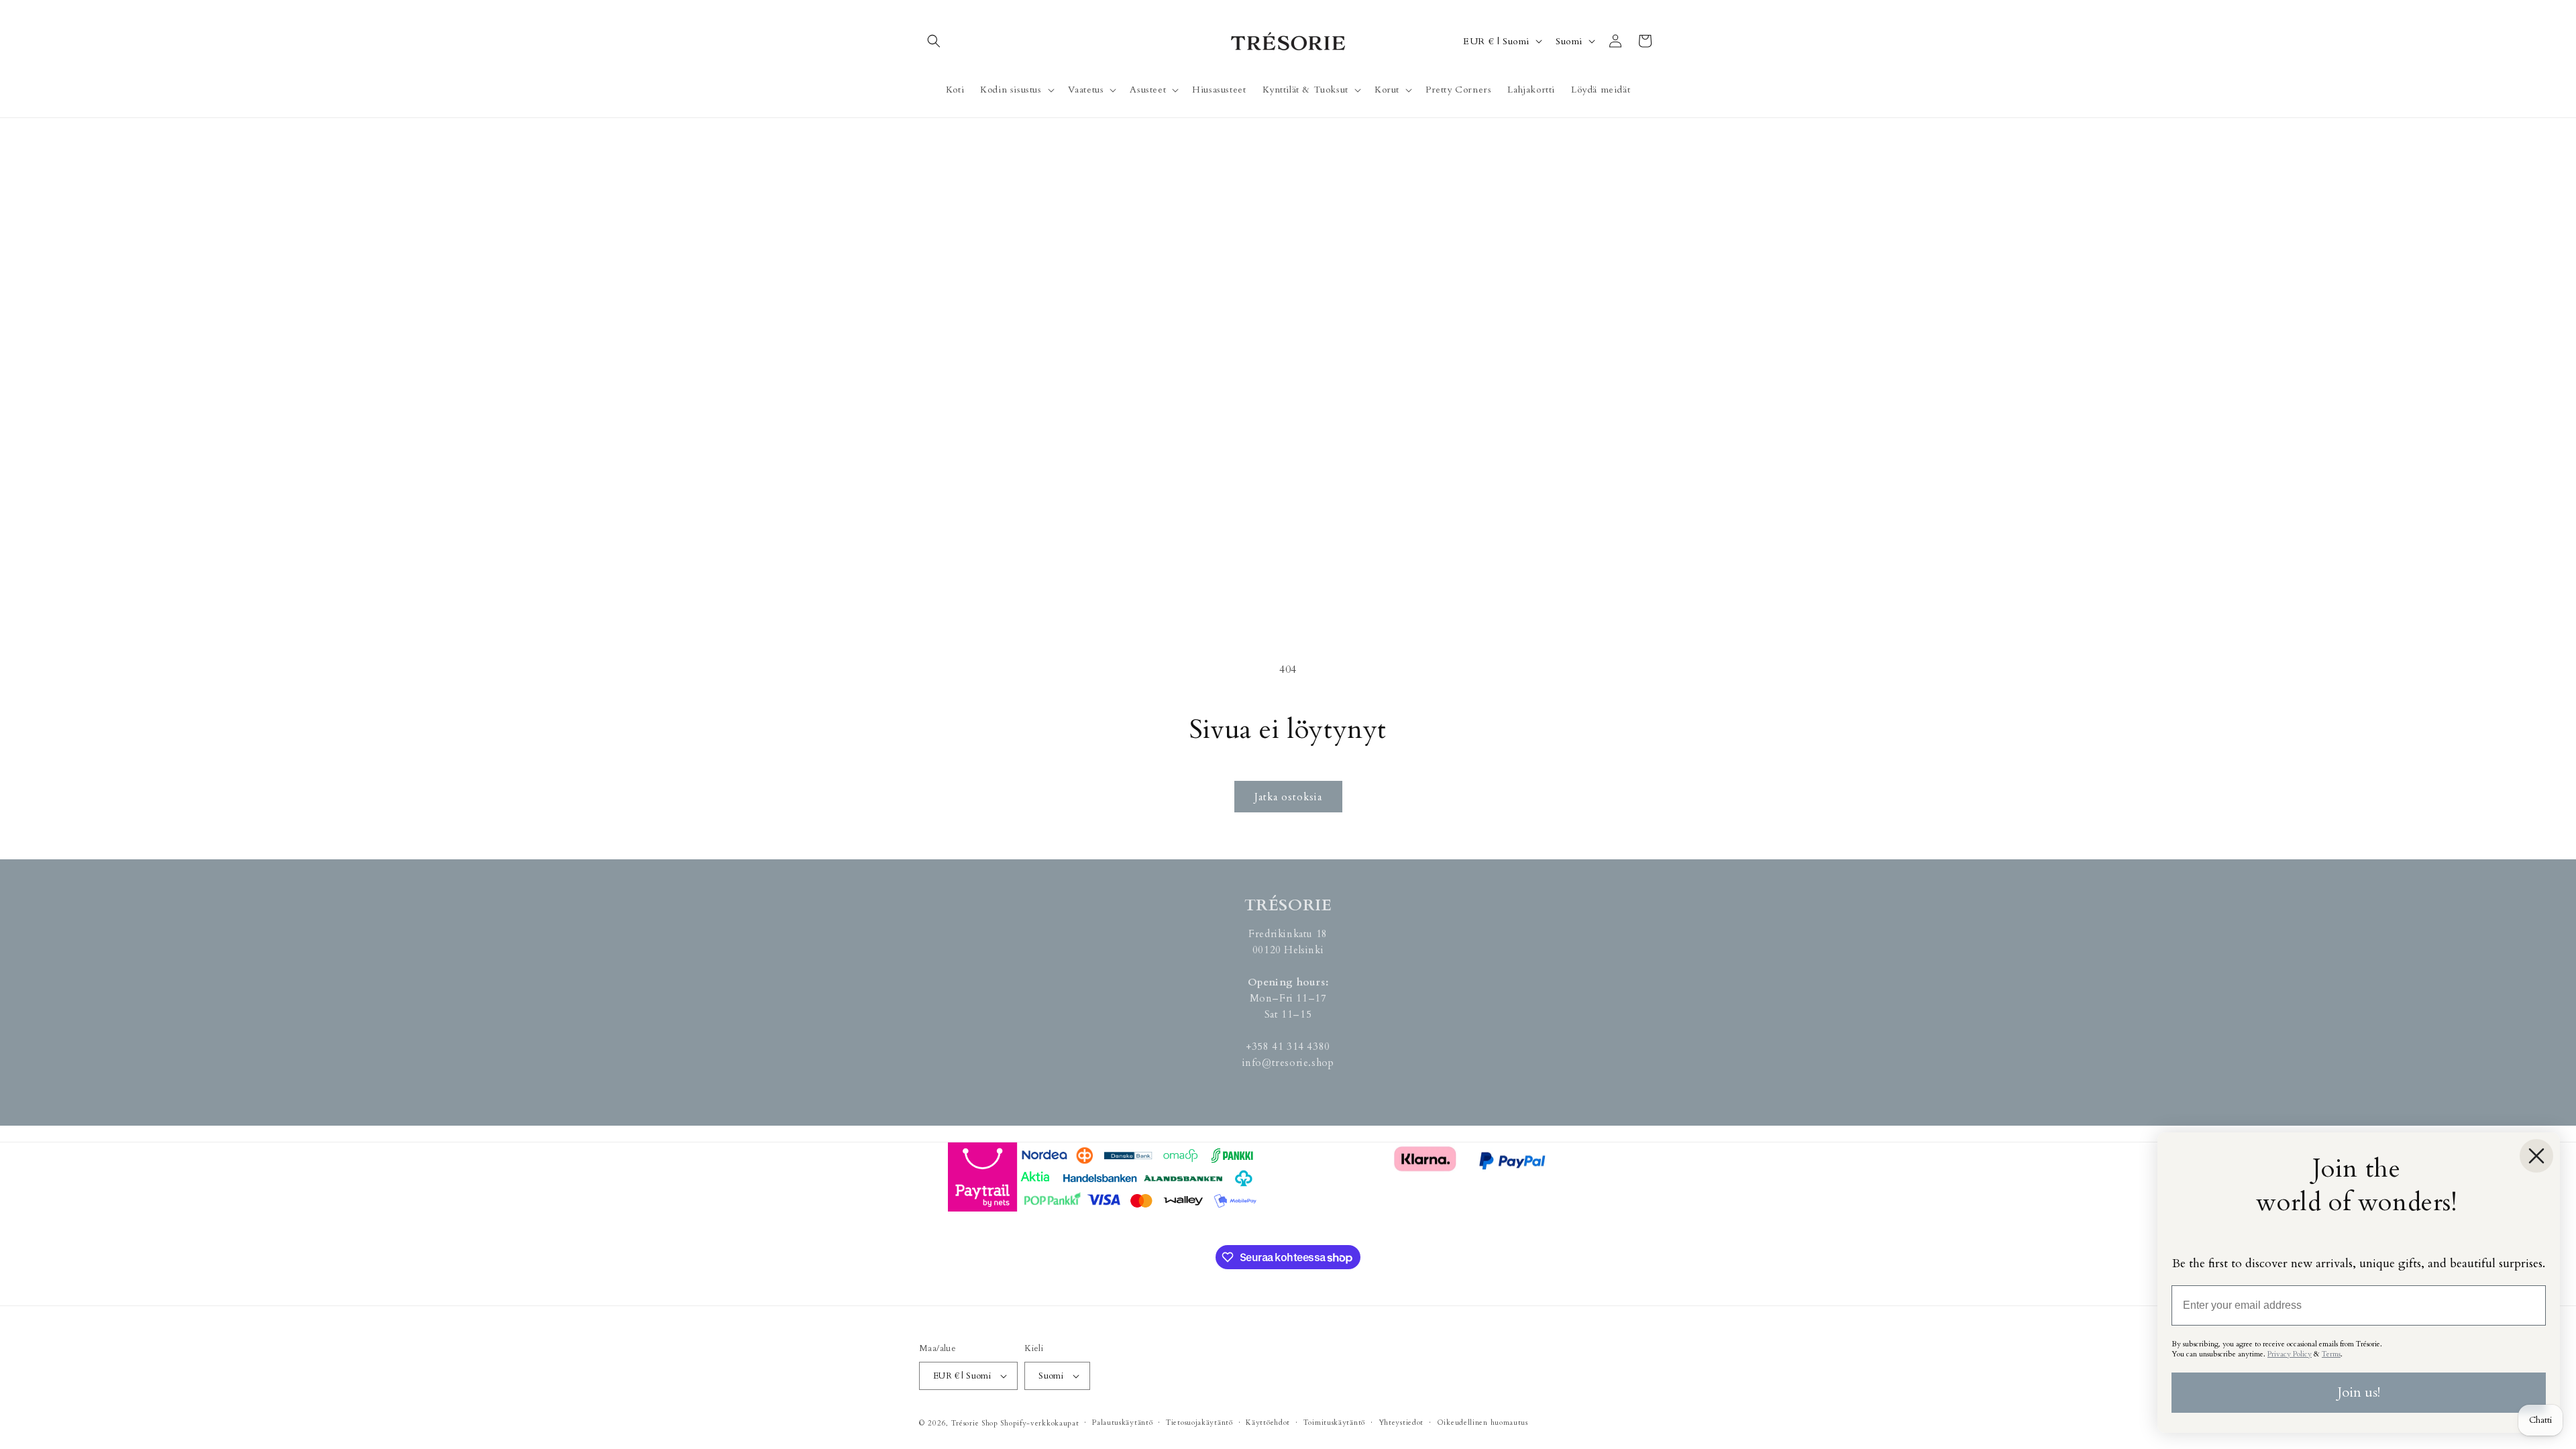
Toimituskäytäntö (1334, 1423)
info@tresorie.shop (1288, 1063)
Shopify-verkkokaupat (1039, 1423)
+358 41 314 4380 (1288, 1046)
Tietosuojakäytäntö (1199, 1423)
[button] (934, 41)
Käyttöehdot (1268, 1423)
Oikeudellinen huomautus (1483, 1423)
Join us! (2359, 1392)
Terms (2331, 1354)
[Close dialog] (2536, 1156)
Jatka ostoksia (1288, 797)
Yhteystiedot (1401, 1423)
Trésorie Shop (975, 1423)
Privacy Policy (2290, 1354)
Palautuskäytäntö (1122, 1423)
